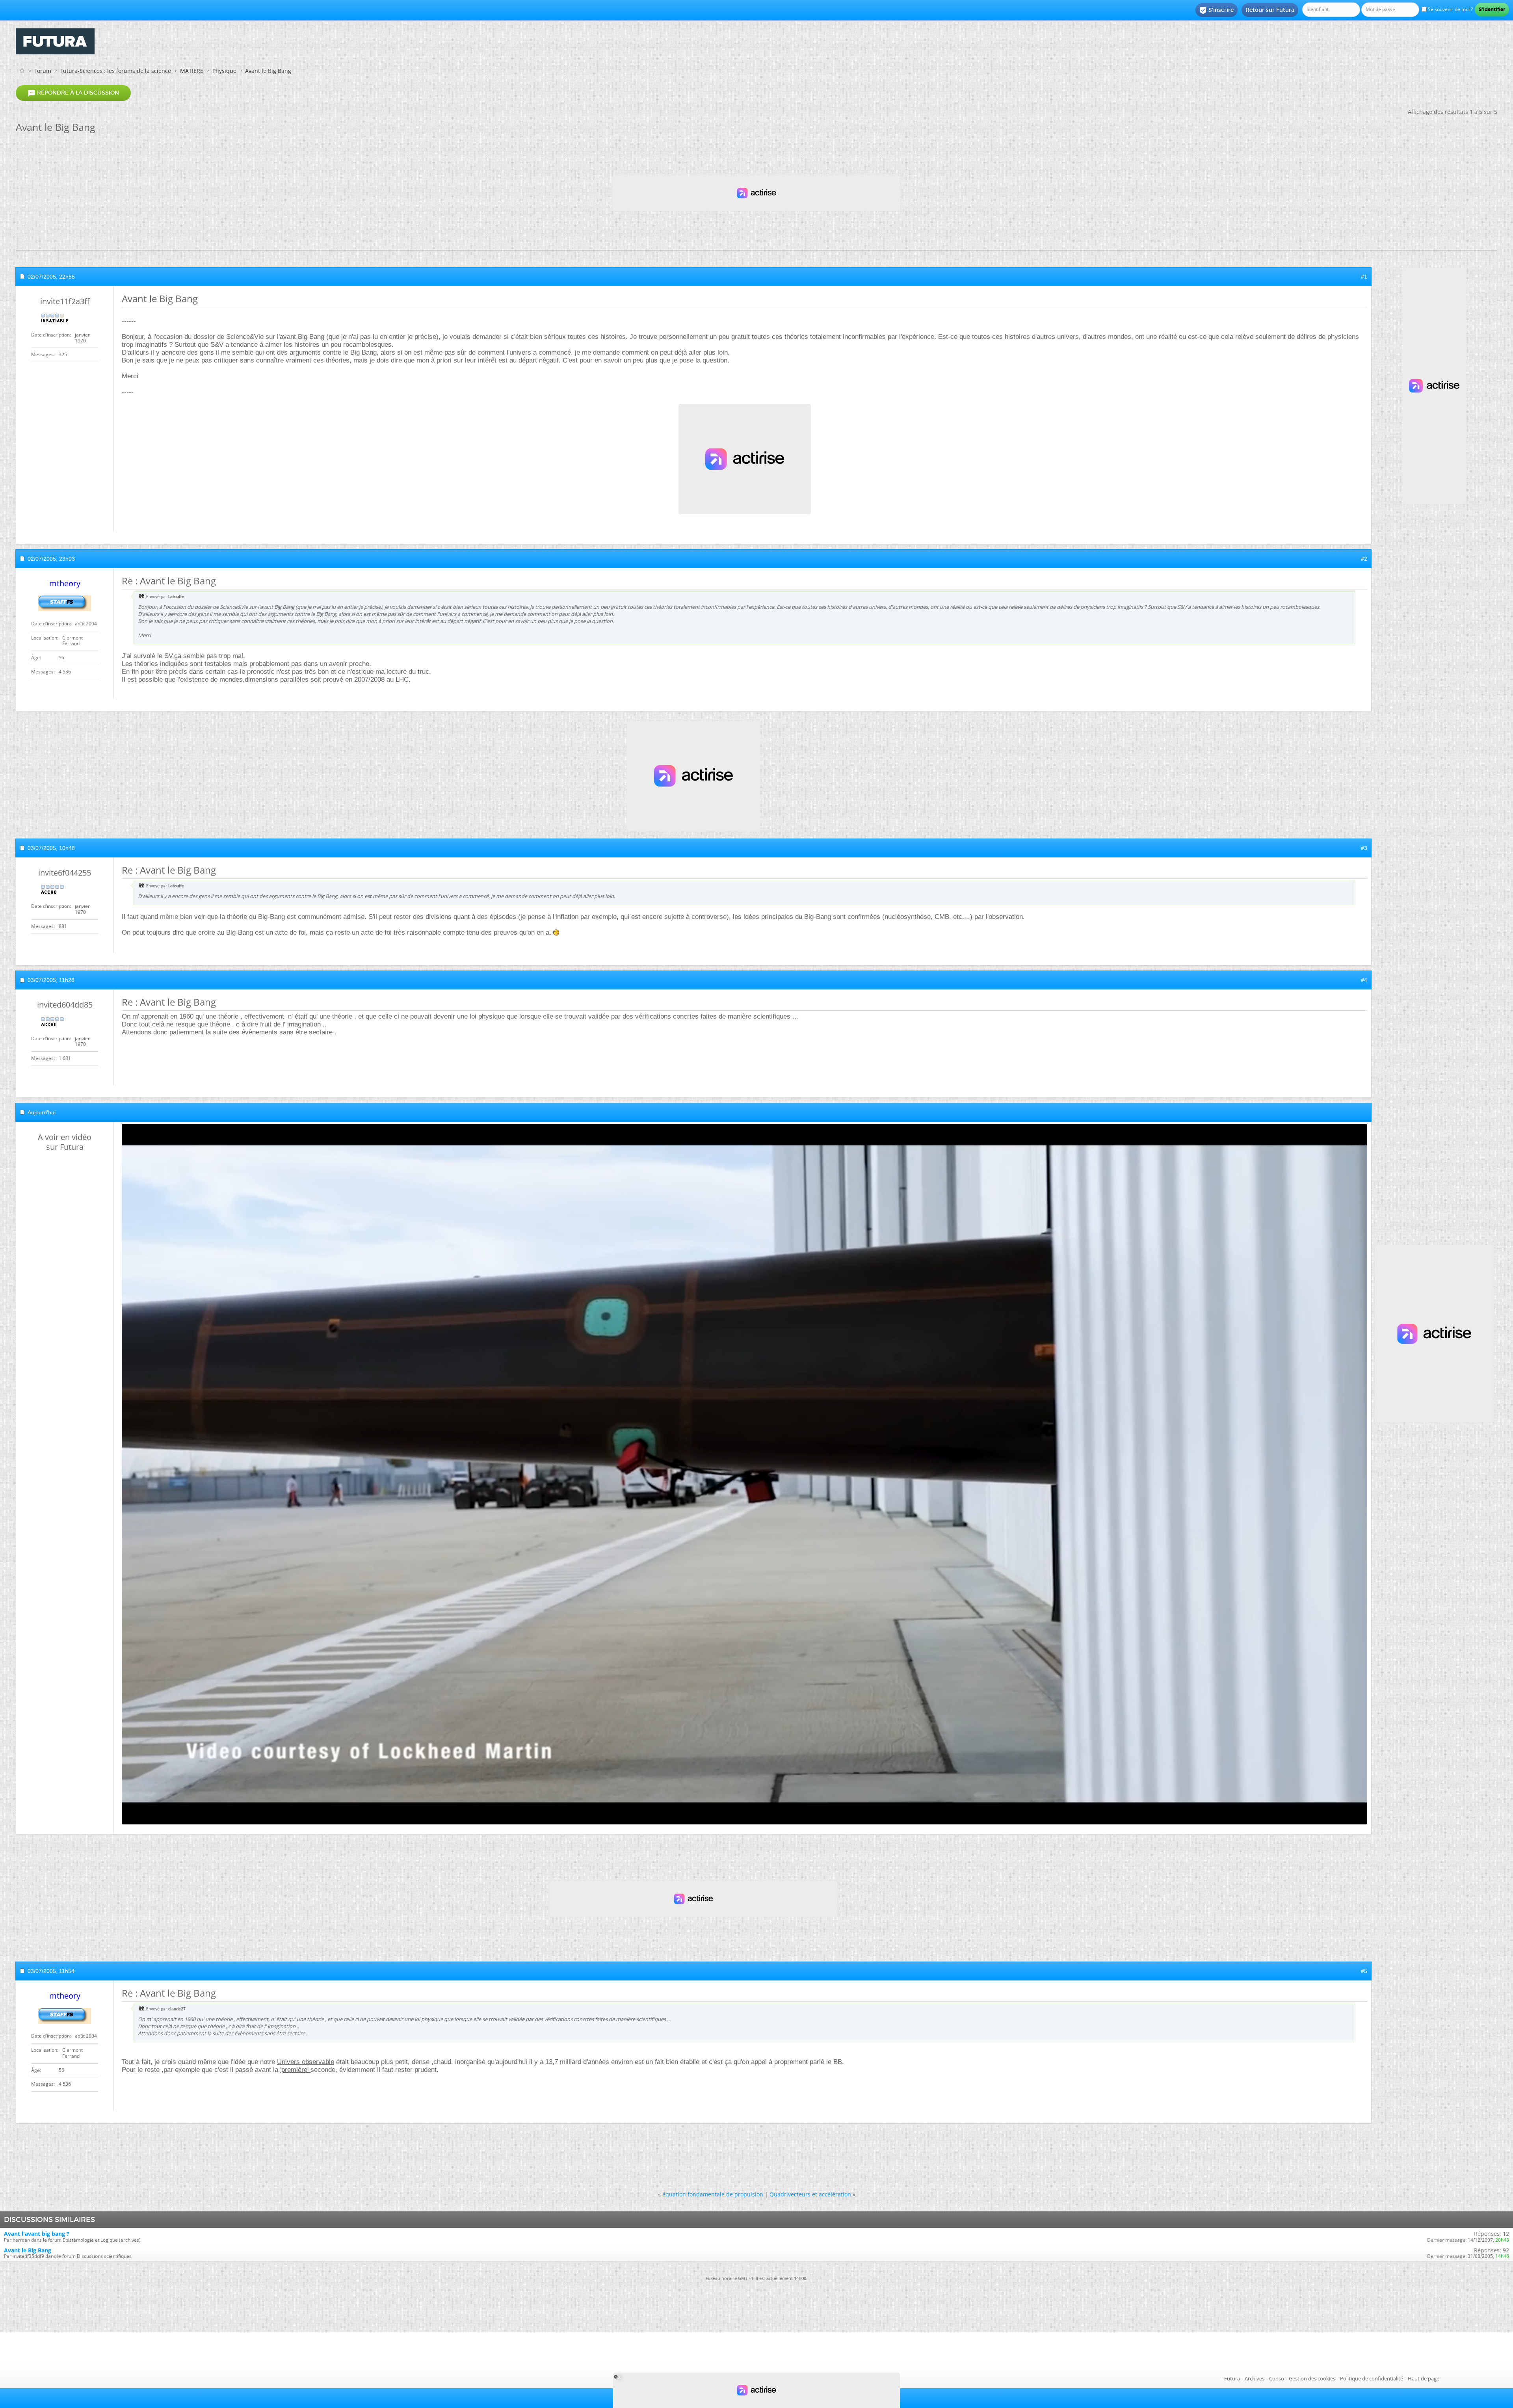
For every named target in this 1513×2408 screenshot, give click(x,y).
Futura (1232, 2378)
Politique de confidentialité (1372, 2378)
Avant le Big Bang (28, 2250)
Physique (224, 71)
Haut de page (1424, 2378)
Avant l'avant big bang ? (37, 2234)
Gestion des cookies (1312, 2378)
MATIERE (192, 71)
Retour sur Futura (1270, 10)
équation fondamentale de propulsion (713, 2194)
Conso (1277, 2378)
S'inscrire (1217, 10)
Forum (43, 71)
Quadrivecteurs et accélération (810, 2194)
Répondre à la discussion (73, 93)
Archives (1255, 2378)
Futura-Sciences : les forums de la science (116, 71)
